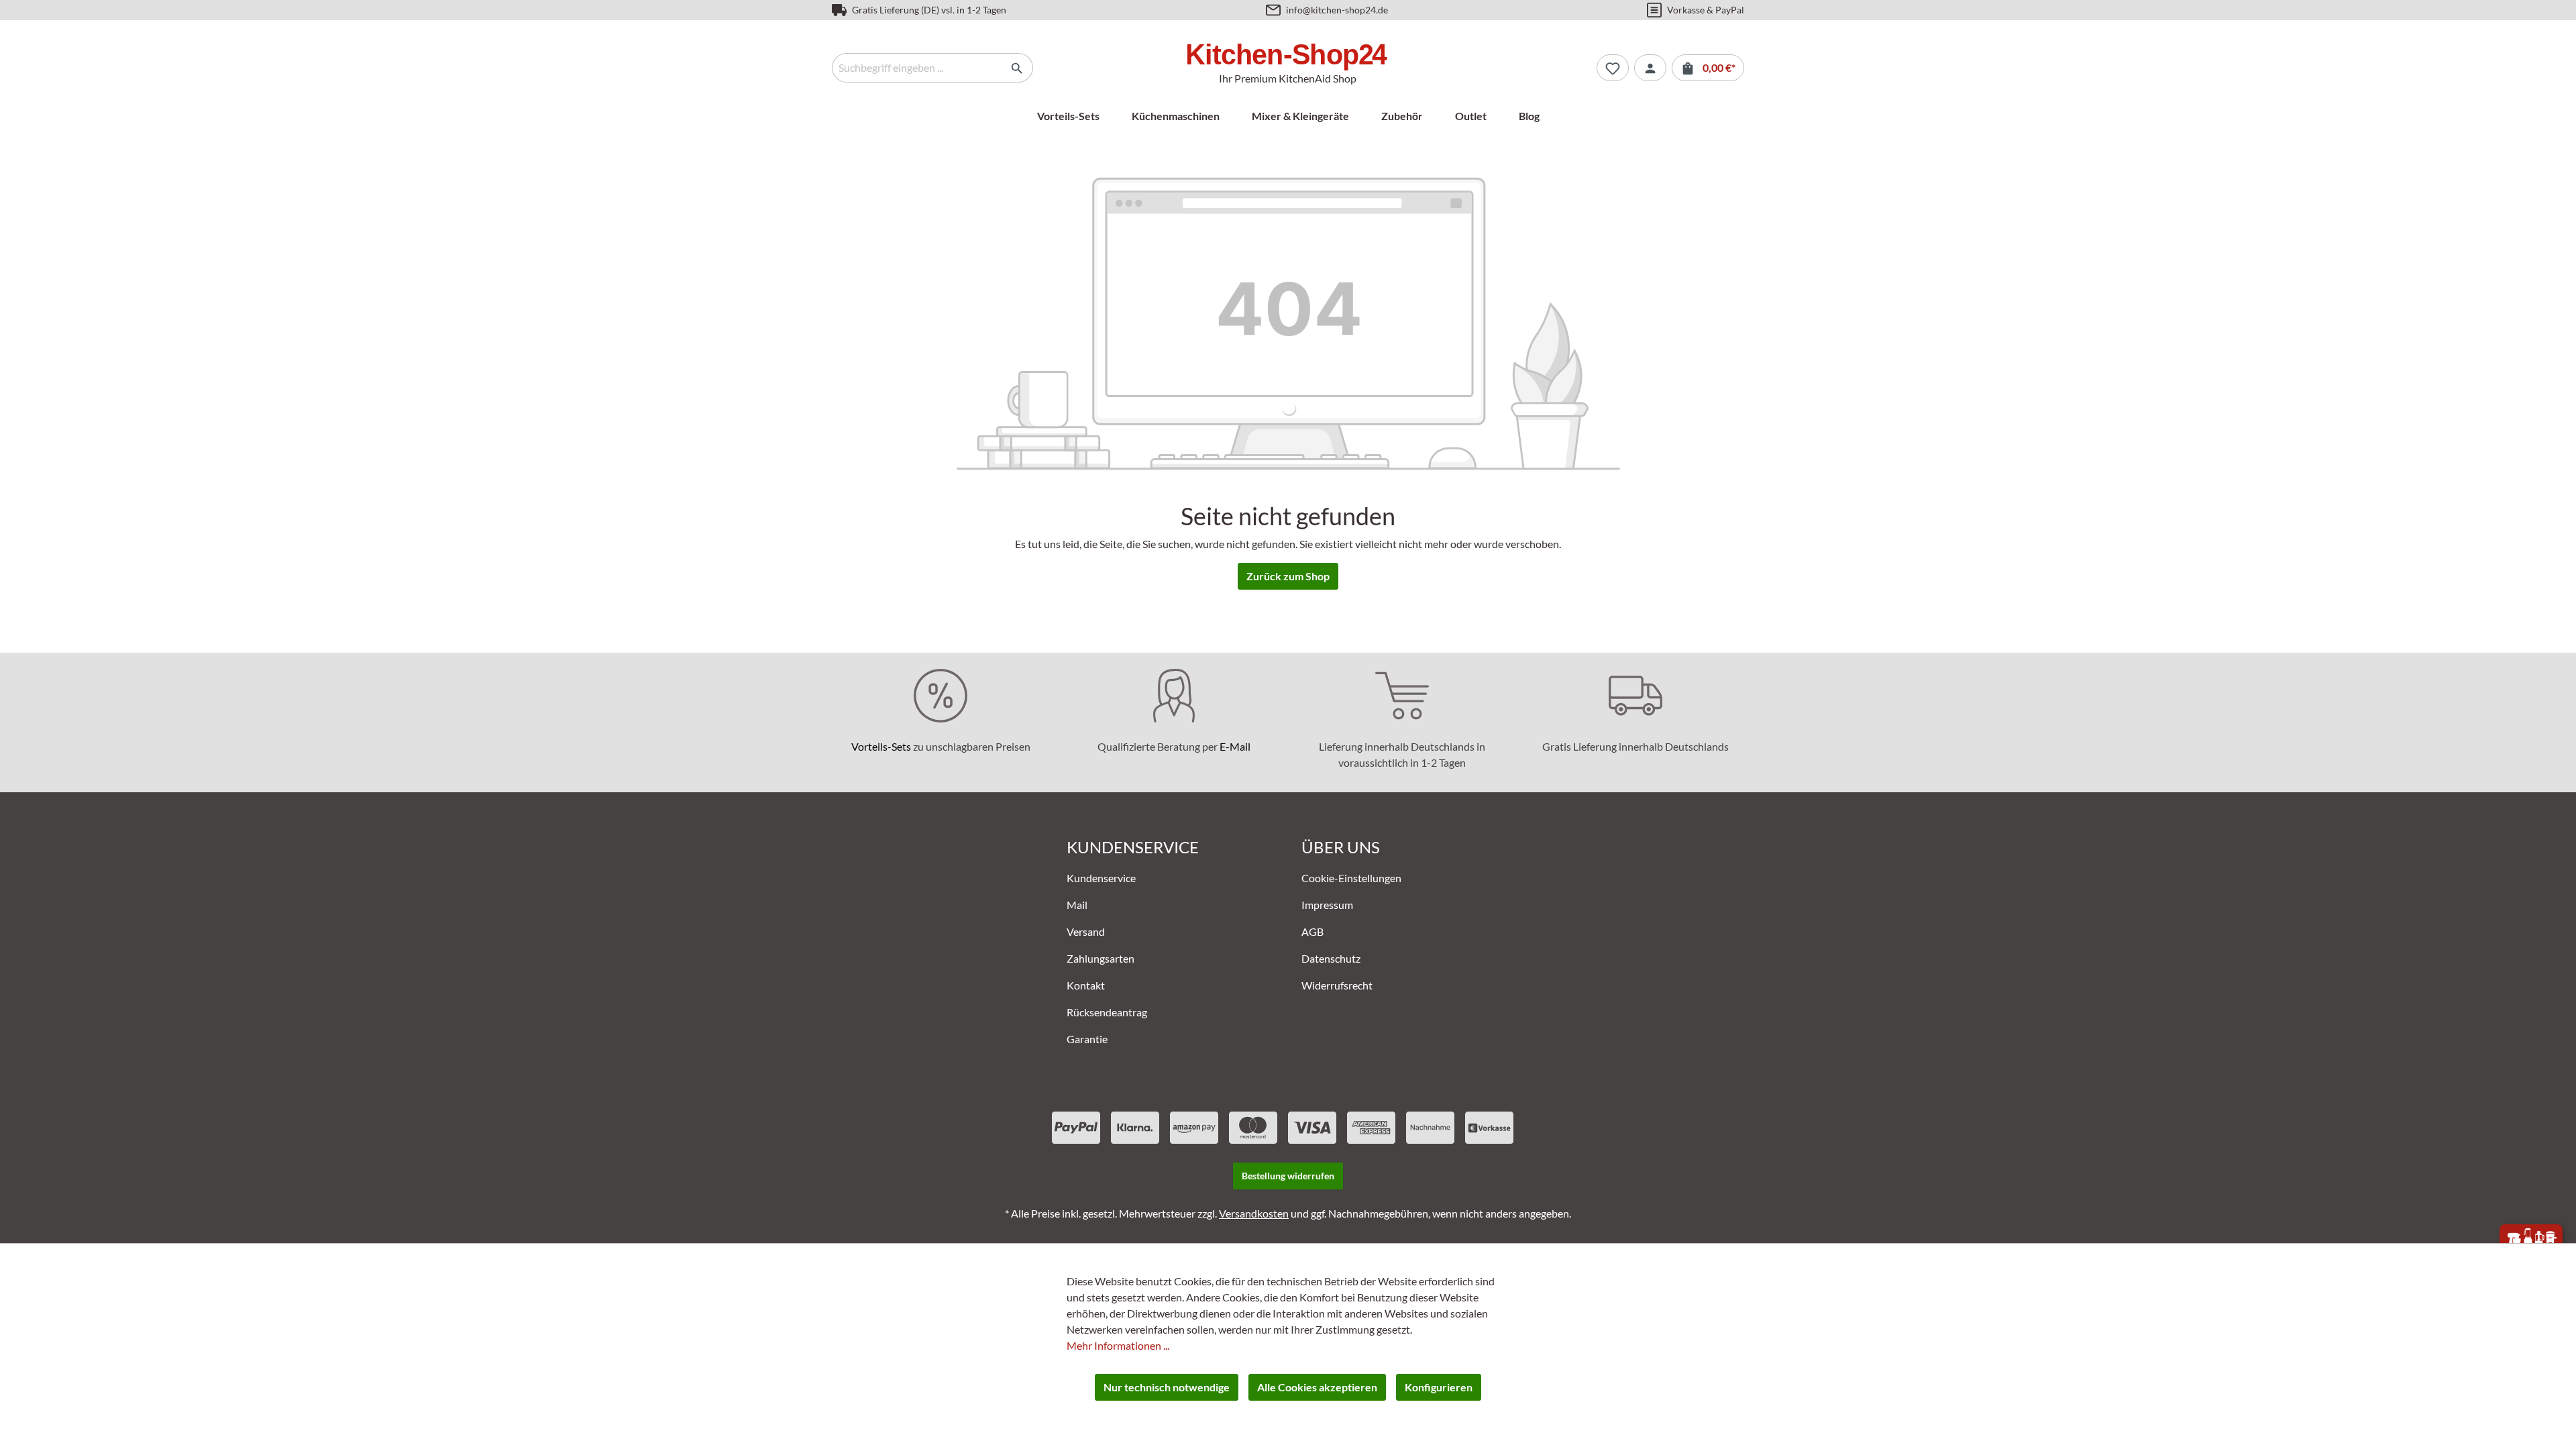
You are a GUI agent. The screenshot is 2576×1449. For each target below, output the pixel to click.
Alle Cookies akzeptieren (1317, 1387)
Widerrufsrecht (1337, 985)
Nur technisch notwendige (1167, 1387)
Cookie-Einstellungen (1351, 878)
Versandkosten (1254, 1213)
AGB (1312, 931)
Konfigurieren (1439, 1387)
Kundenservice (1101, 878)
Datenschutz (1331, 958)
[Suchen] (1017, 68)
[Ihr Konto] (1650, 68)
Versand (1086, 931)
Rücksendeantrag (1107, 1012)
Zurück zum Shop (1288, 576)
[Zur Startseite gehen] (1288, 57)
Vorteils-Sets (881, 746)
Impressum (1327, 905)
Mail (1077, 905)
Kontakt (1086, 985)
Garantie (1087, 1039)
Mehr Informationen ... (1118, 1345)
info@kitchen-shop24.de (1337, 10)
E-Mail (1235, 746)
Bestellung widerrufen (1288, 1176)
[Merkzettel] (1613, 68)
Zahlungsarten (1101, 958)
